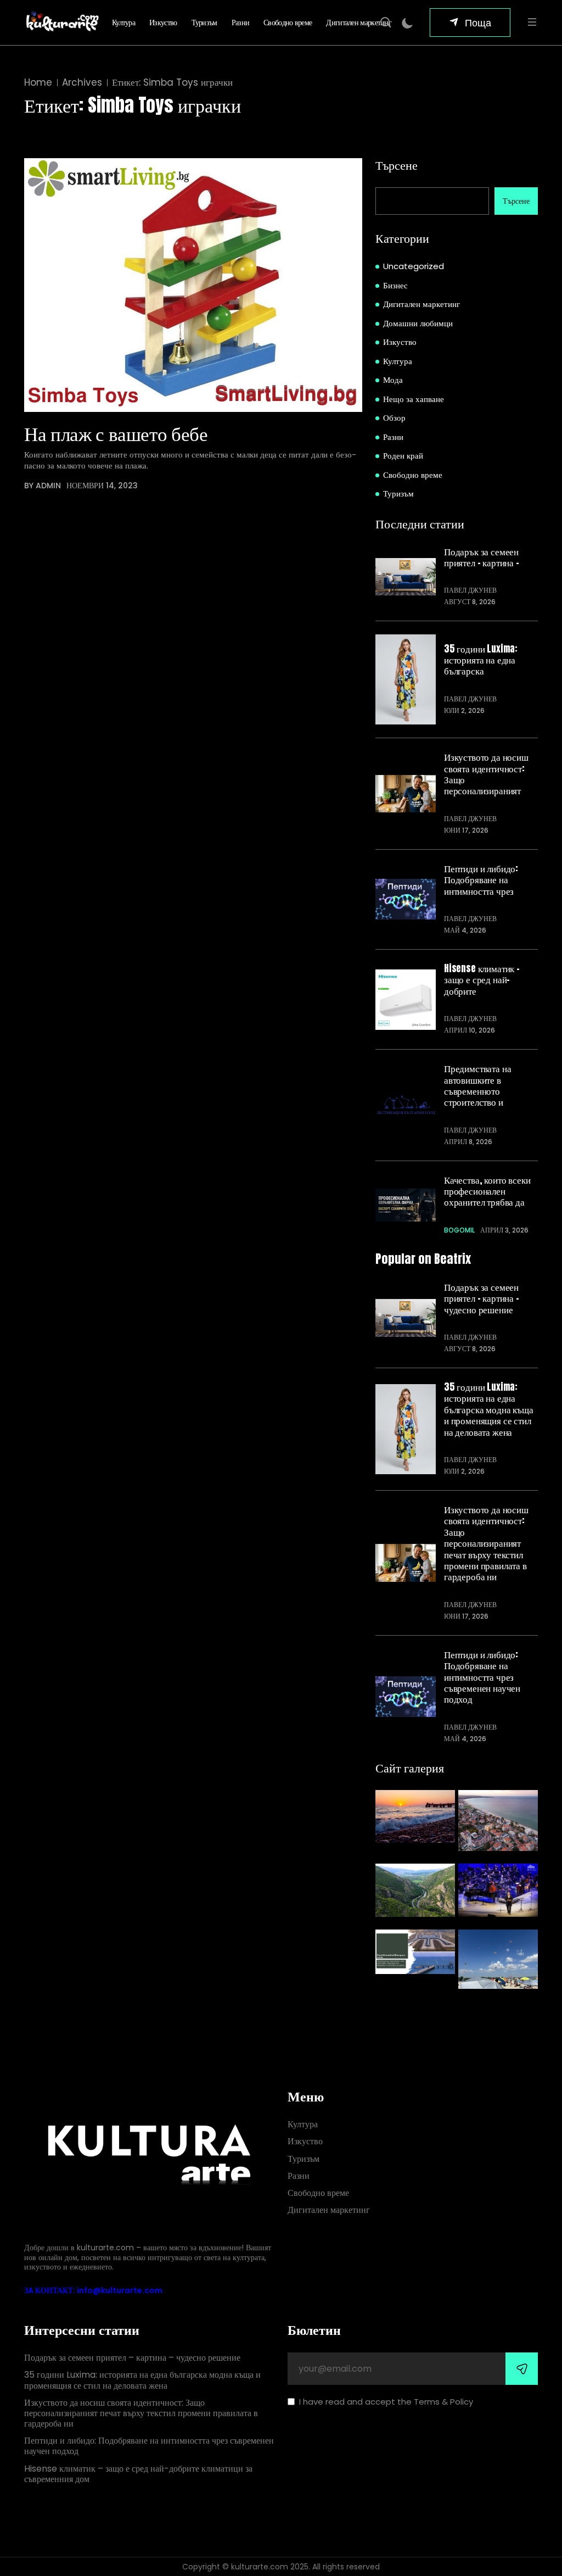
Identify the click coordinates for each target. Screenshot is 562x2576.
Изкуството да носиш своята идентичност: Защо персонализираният (486, 774)
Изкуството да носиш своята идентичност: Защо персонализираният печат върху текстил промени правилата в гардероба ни (486, 1543)
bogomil (459, 1230)
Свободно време (288, 23)
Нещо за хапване (414, 399)
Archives (82, 83)
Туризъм (204, 23)
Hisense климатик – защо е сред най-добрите (482, 980)
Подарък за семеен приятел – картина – (482, 557)
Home (38, 83)
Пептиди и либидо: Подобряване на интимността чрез (481, 880)
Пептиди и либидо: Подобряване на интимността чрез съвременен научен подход (482, 1677)
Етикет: (172, 83)
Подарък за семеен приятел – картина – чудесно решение (482, 1298)
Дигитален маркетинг (359, 23)
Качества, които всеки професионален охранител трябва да (487, 1191)
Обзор (394, 418)
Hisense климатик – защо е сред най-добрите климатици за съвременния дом (138, 2474)
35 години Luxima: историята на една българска (481, 660)
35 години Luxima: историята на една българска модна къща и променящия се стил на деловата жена (489, 1409)
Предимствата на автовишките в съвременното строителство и (477, 1085)
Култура (123, 23)
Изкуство (163, 23)
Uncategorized (414, 266)
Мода (393, 380)
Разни (241, 23)
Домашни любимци (418, 323)
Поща (478, 22)
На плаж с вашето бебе (116, 433)
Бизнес (395, 285)
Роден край (403, 456)
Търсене (397, 165)
